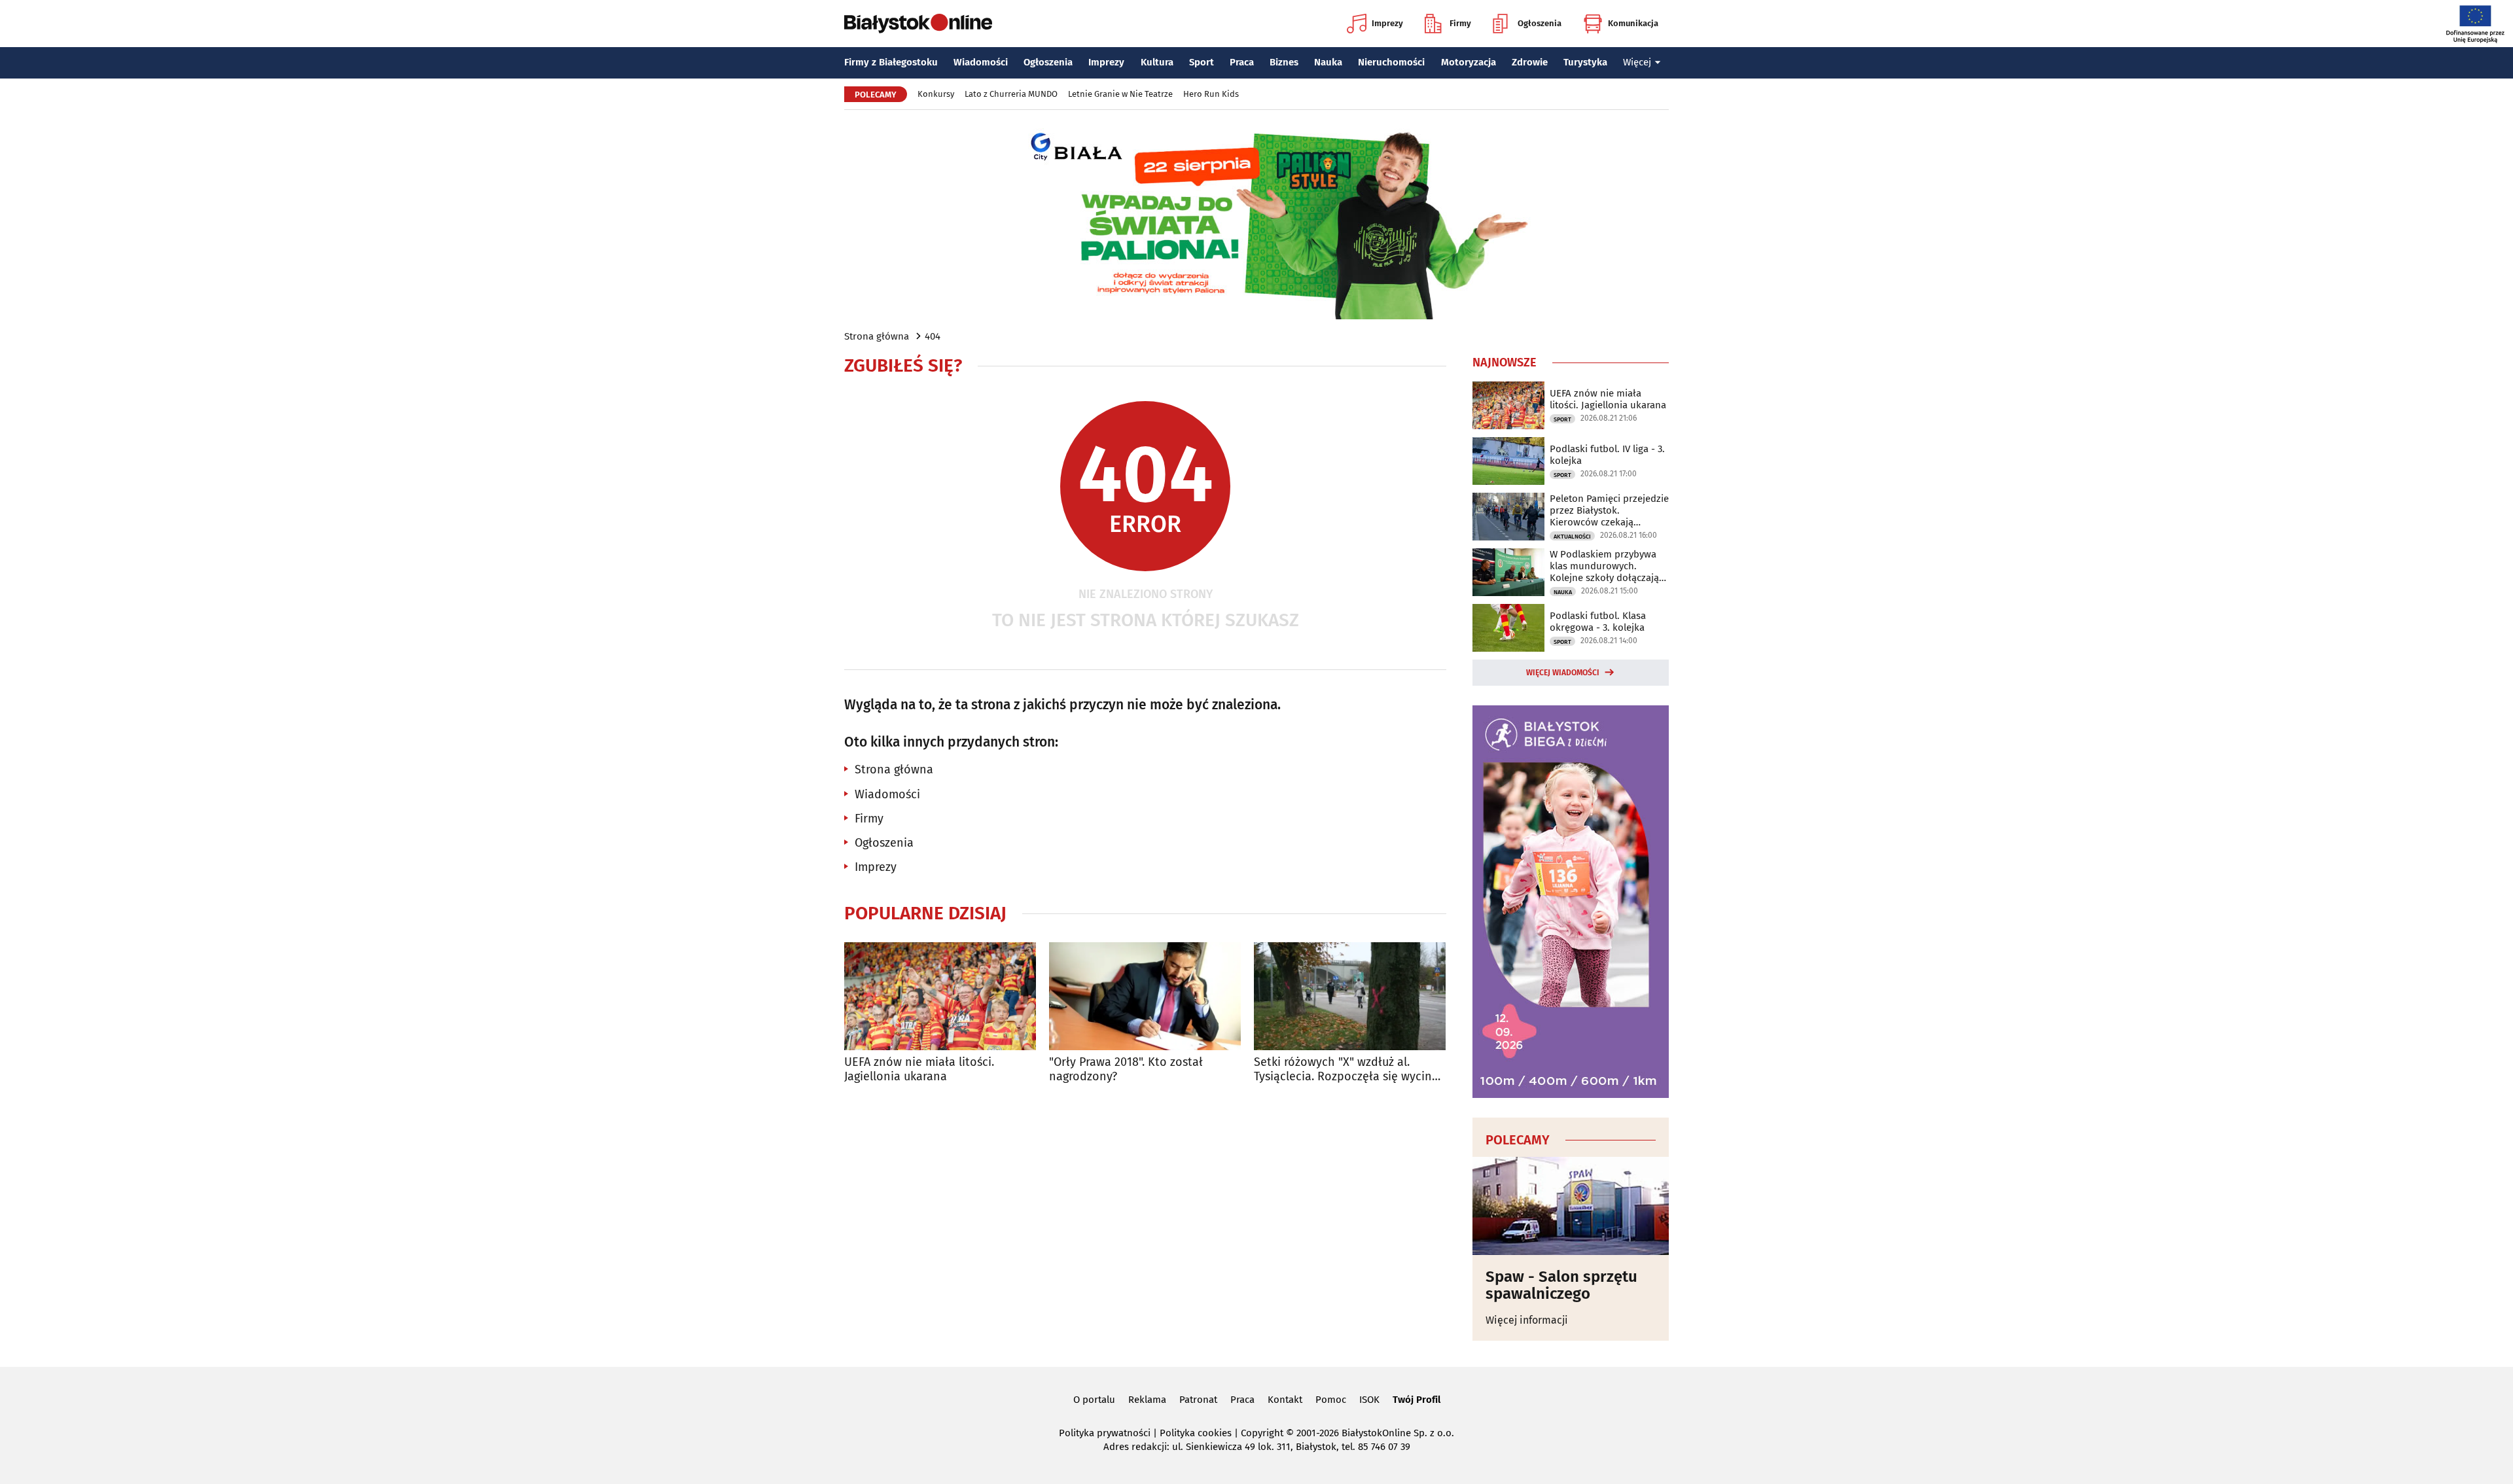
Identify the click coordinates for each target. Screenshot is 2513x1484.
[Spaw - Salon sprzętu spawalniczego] (1571, 1206)
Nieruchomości (1391, 62)
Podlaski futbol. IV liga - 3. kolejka (1607, 455)
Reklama (1147, 1400)
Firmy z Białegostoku (891, 62)
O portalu (1094, 1400)
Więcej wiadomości (1563, 673)
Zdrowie (1530, 62)
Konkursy (936, 94)
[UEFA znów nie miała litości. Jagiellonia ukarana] (940, 996)
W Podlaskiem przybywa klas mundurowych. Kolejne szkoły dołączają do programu (1604, 566)
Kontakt (1285, 1400)
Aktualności (1572, 537)
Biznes (1284, 62)
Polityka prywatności (1105, 1433)
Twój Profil (1417, 1400)
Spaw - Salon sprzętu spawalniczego (1561, 1285)
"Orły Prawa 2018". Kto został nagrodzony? (1126, 1069)
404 (933, 336)
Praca (1242, 62)
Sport (1202, 62)
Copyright (1262, 1433)
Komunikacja (1633, 23)
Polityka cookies (1196, 1433)
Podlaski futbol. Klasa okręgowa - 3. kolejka (1598, 622)
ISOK (1369, 1400)
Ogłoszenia (1540, 23)
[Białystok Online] (918, 24)
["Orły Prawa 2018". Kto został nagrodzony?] (1145, 996)
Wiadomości (981, 62)
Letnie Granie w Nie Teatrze (1120, 94)
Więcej (1637, 62)
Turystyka (1585, 62)
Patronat (1198, 1400)
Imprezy (1387, 23)
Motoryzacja (1469, 62)
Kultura (1157, 62)
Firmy (1460, 23)
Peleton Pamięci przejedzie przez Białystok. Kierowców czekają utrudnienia (1609, 510)
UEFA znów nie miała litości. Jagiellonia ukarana (919, 1069)
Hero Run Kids (1211, 94)
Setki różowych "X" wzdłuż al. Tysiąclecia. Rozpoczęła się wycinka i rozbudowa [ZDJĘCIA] (1349, 1069)
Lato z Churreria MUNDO (1011, 94)
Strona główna (877, 336)
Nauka (1328, 62)
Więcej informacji (1527, 1320)
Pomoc (1331, 1400)
